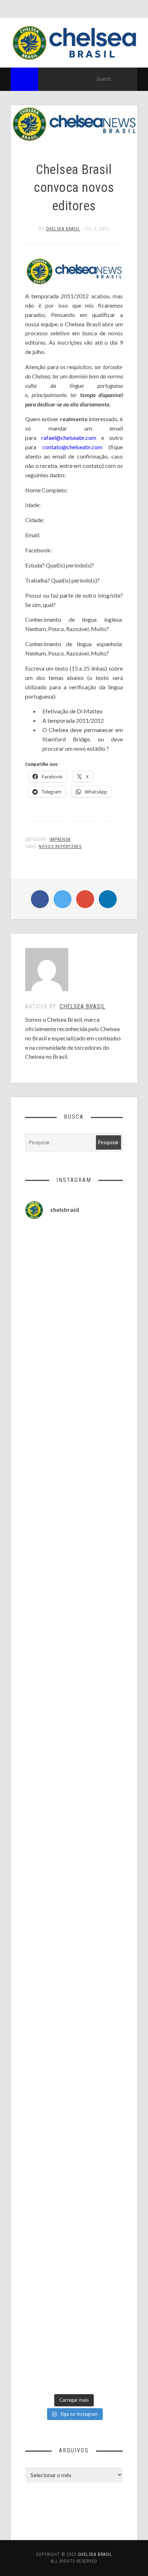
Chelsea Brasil (63, 229)
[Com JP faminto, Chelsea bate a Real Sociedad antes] (74, 2361)
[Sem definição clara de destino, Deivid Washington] (74, 1313)
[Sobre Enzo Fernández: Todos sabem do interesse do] (74, 1604)
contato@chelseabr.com (72, 447)
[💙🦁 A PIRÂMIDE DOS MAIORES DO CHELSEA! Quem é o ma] (74, 2186)
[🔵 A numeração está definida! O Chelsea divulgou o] (74, 1371)
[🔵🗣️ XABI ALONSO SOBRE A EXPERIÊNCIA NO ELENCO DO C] (74, 1662)
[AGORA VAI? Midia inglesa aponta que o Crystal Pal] (74, 1255)
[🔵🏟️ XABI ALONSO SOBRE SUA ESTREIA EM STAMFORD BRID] (74, 2128)
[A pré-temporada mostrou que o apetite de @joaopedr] (74, 2244)
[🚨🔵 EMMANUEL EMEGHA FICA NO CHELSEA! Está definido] (74, 1488)
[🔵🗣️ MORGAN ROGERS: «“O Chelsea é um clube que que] (74, 1779)
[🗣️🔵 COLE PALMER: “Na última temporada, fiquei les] (74, 2070)
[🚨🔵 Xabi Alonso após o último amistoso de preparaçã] (74, 2303)
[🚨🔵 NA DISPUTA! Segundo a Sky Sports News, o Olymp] (74, 1837)
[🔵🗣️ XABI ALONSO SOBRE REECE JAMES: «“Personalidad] (74, 1895)
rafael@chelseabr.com (69, 438)
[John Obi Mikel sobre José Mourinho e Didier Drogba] (74, 1721)
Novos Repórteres (60, 847)
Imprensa (60, 839)
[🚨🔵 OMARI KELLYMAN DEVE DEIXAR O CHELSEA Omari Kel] (74, 1546)
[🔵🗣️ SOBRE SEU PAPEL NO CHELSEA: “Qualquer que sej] (74, 1430)
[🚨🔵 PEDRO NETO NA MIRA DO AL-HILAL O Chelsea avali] (74, 2011)
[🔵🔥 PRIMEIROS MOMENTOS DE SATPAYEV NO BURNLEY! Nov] (74, 1954)
